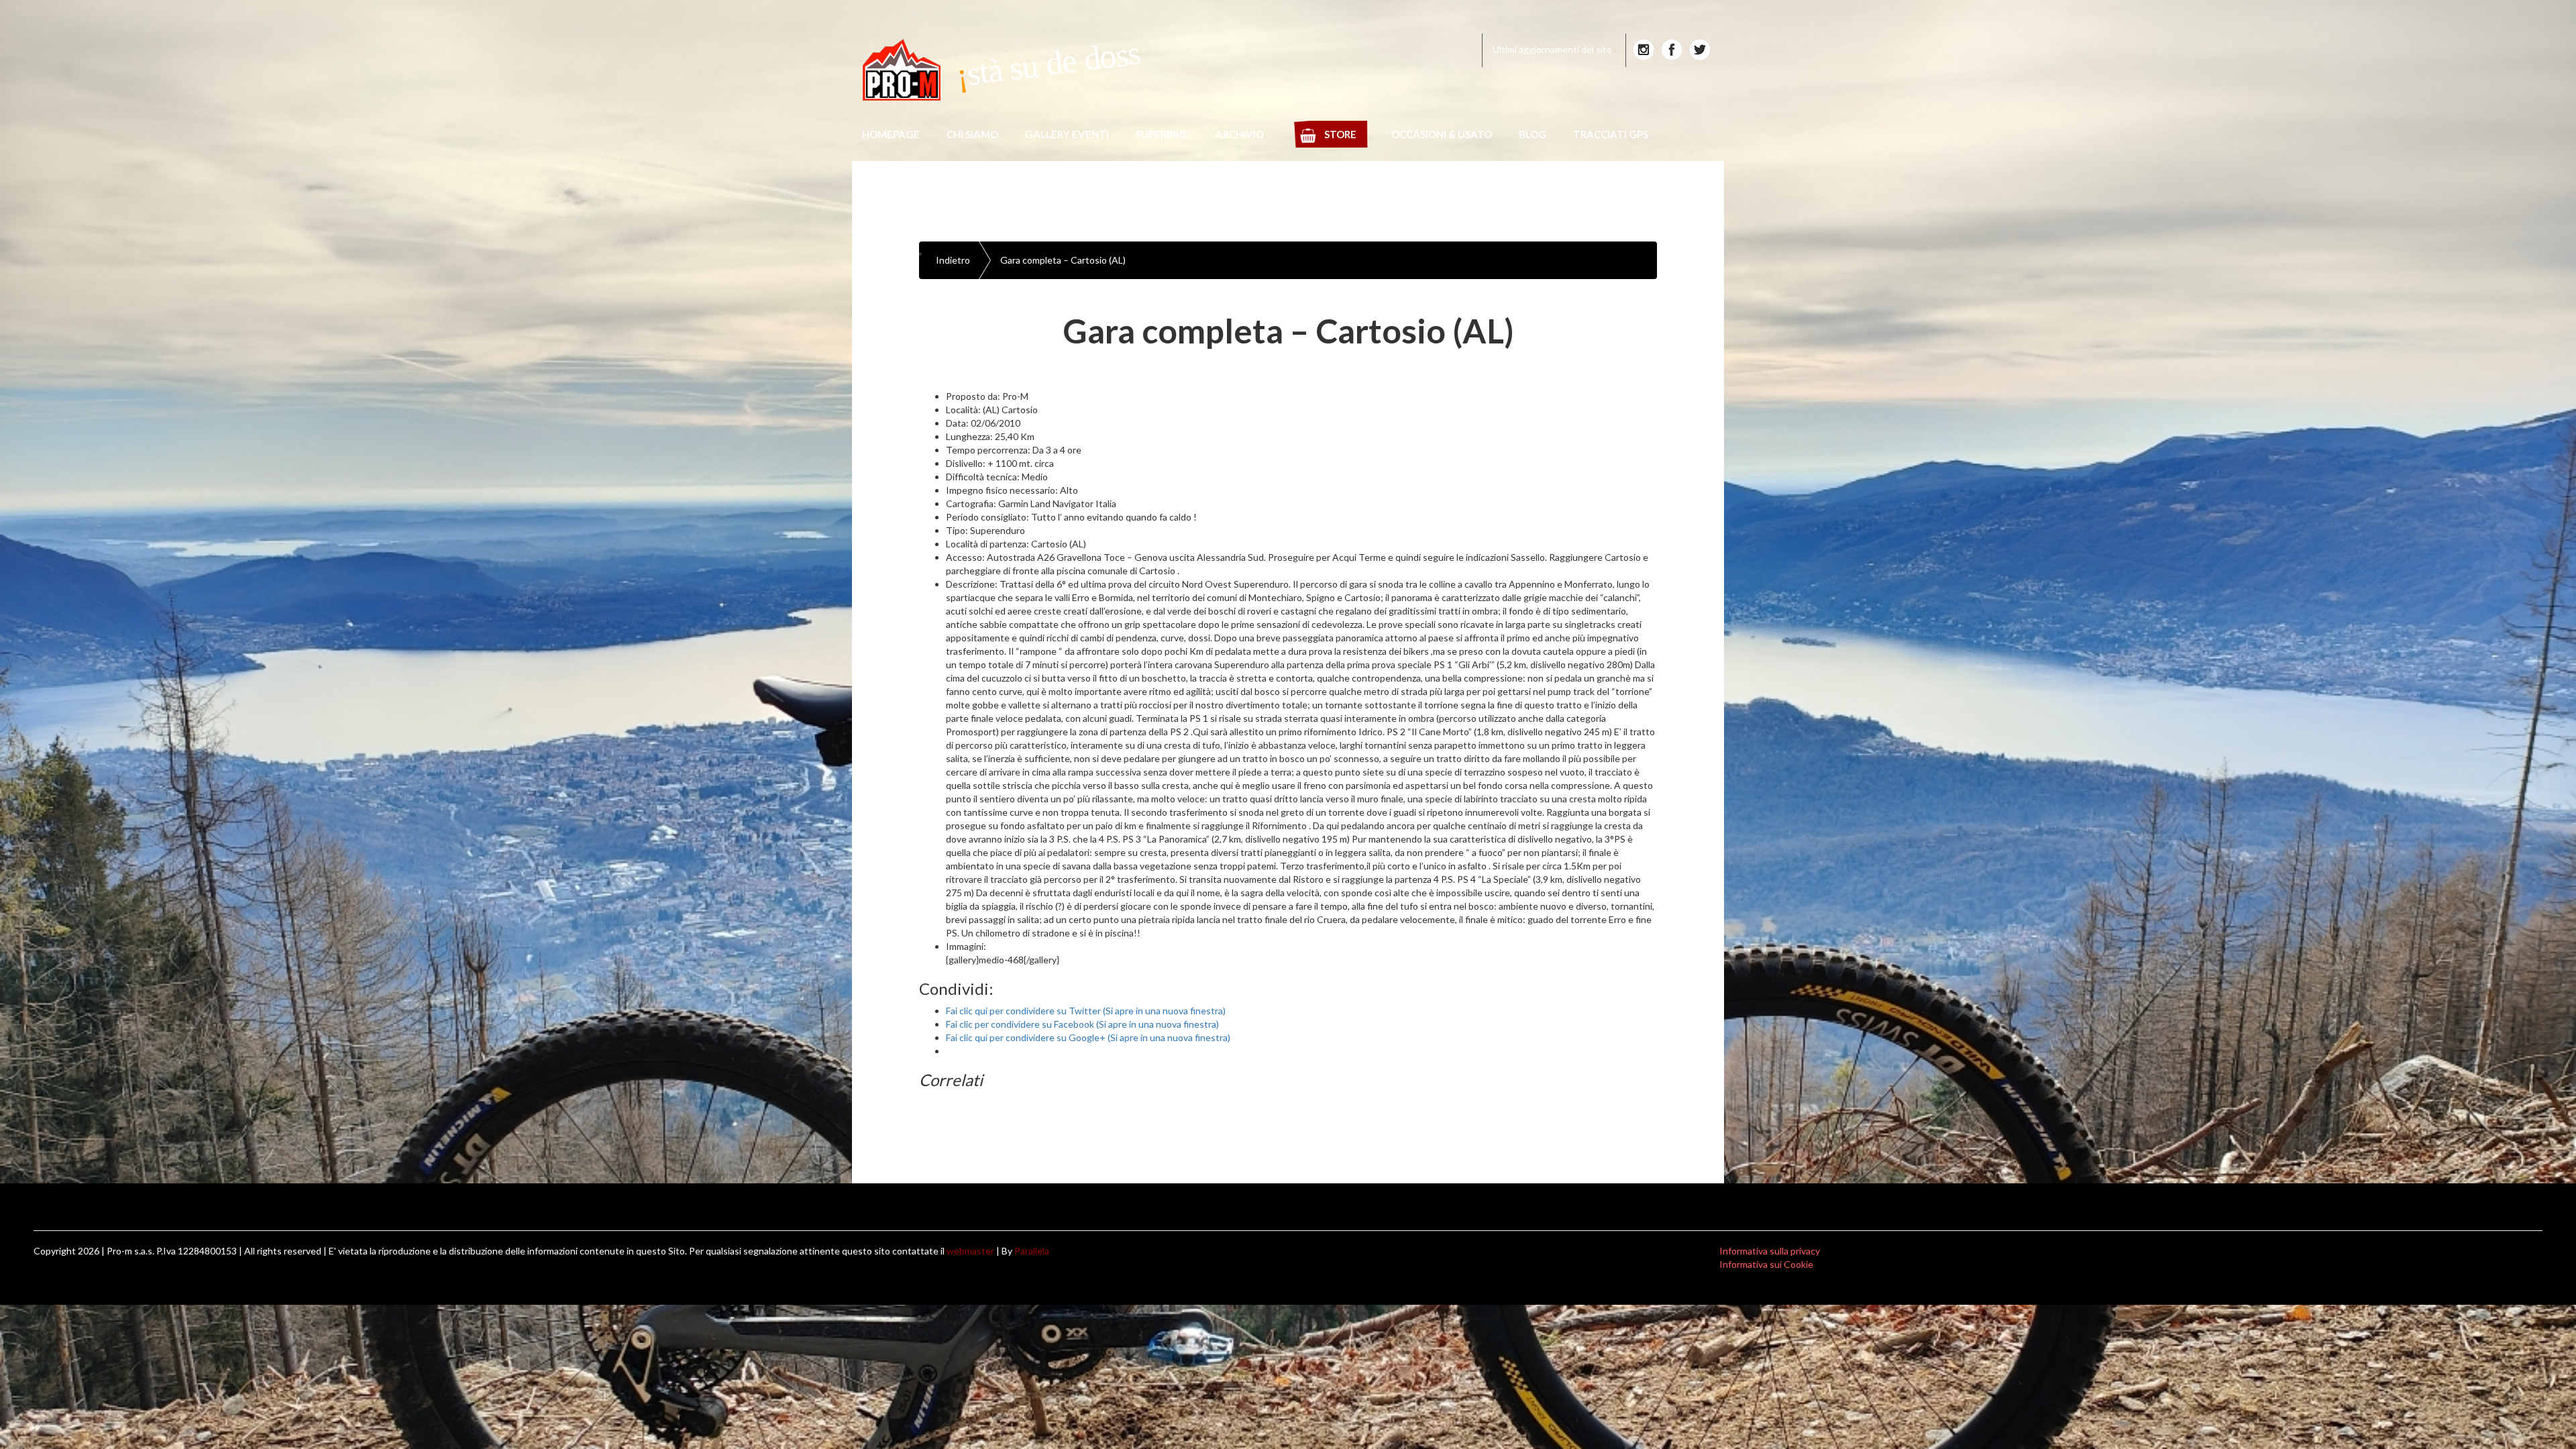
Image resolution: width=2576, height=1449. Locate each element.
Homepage (891, 134)
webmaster (970, 1251)
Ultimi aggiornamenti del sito (1552, 49)
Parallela (1032, 1251)
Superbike (1162, 134)
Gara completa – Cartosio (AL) (1063, 260)
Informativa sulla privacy (1770, 1251)
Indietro (953, 260)
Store (1340, 134)
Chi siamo (972, 134)
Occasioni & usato (1442, 134)
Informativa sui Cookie (1766, 1264)
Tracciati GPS (1611, 134)
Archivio (1240, 134)
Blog (1533, 134)
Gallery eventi (1067, 134)
